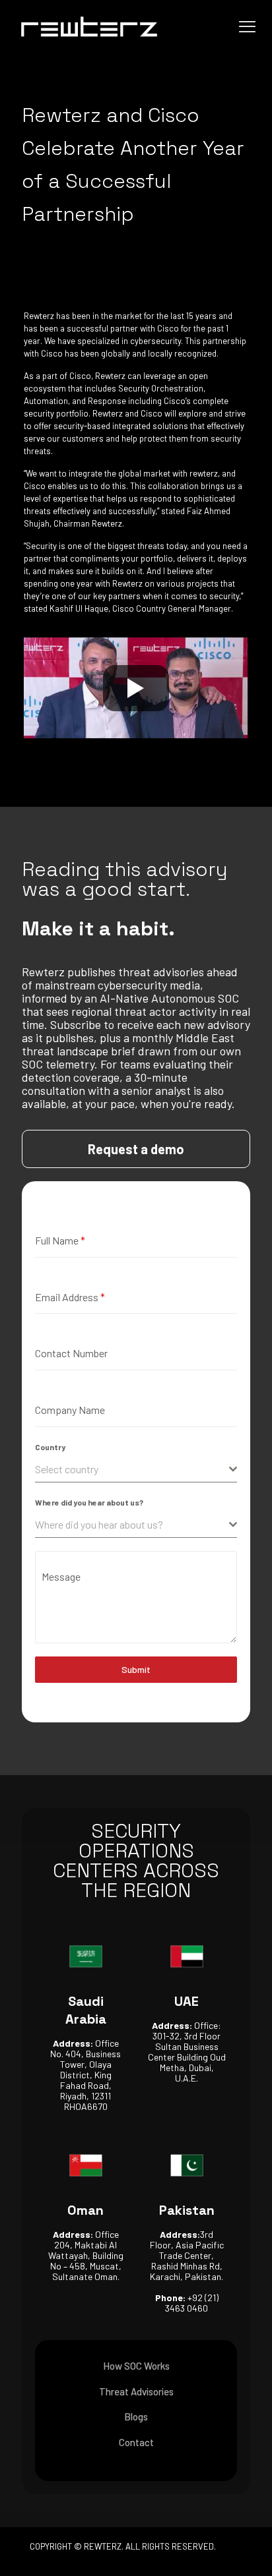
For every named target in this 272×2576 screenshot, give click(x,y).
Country (50, 1447)
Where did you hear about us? (89, 1502)
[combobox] (136, 1470)
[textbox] (132, 1469)
